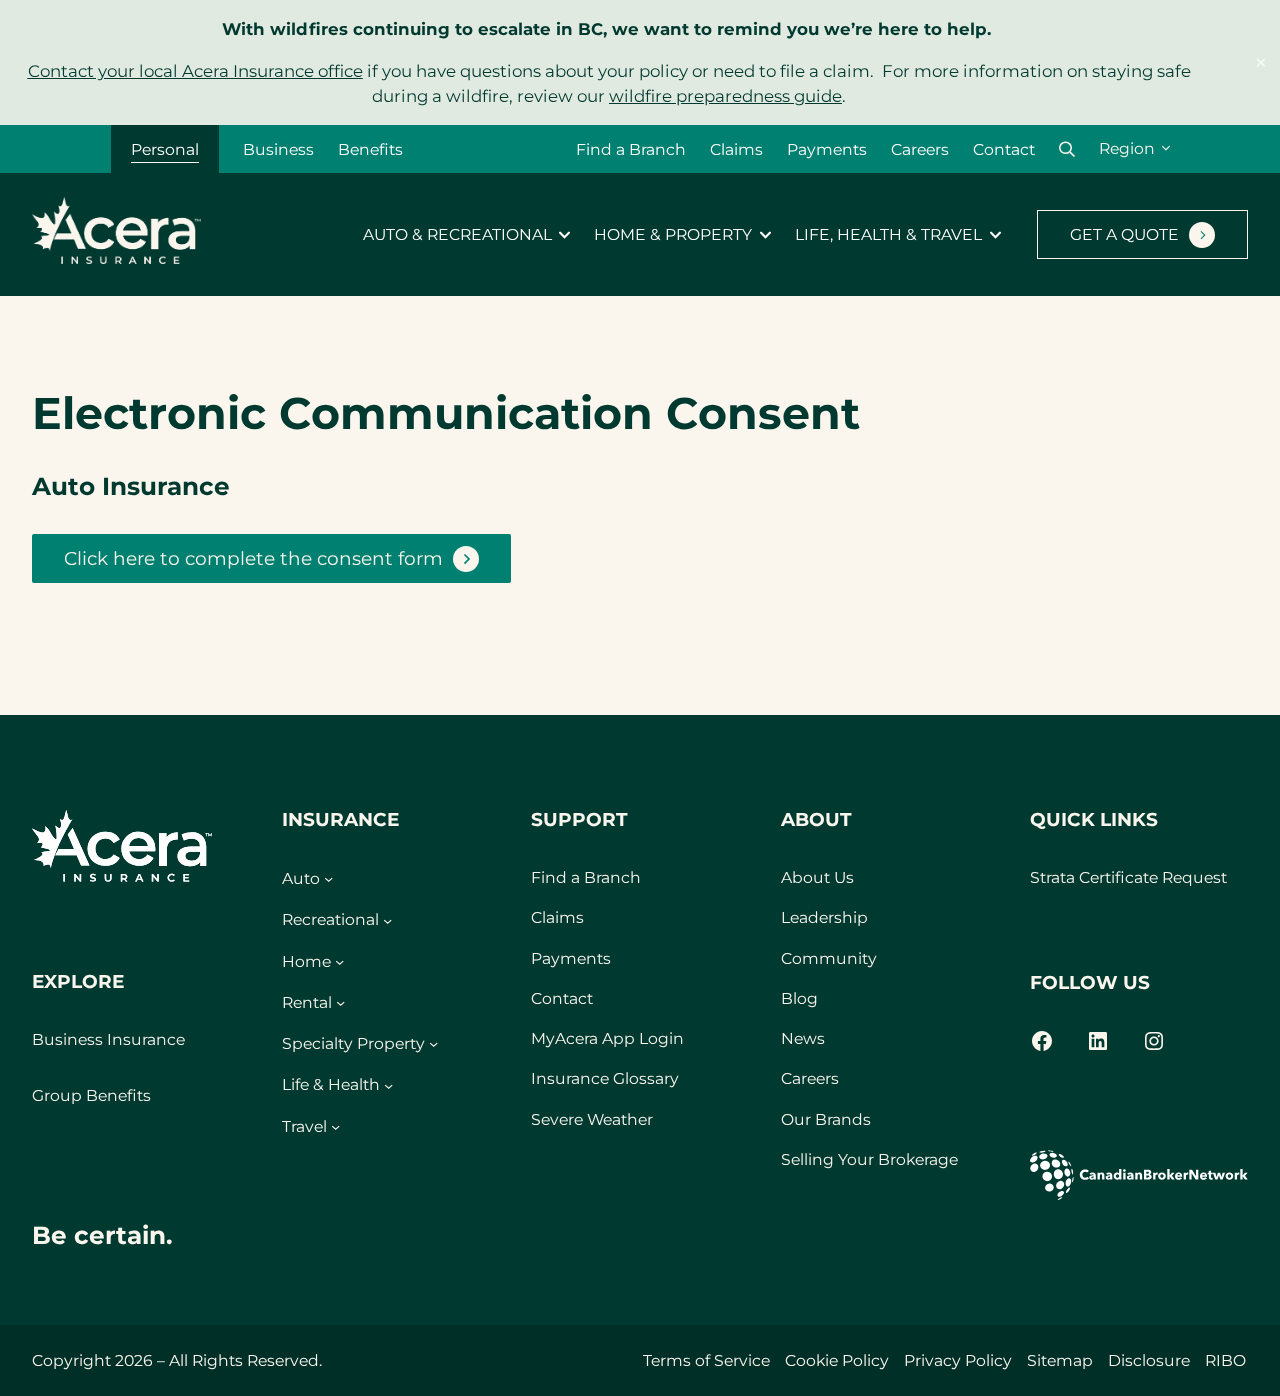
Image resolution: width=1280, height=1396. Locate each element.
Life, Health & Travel (888, 235)
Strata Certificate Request (1128, 877)
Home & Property (673, 235)
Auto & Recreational (457, 235)
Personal (165, 149)
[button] (1067, 149)
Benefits (370, 149)
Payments (827, 149)
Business (278, 149)
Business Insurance (108, 1039)
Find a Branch (631, 149)
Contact (1004, 149)
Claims (736, 149)
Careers (920, 149)
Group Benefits (91, 1095)
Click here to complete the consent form (253, 558)
